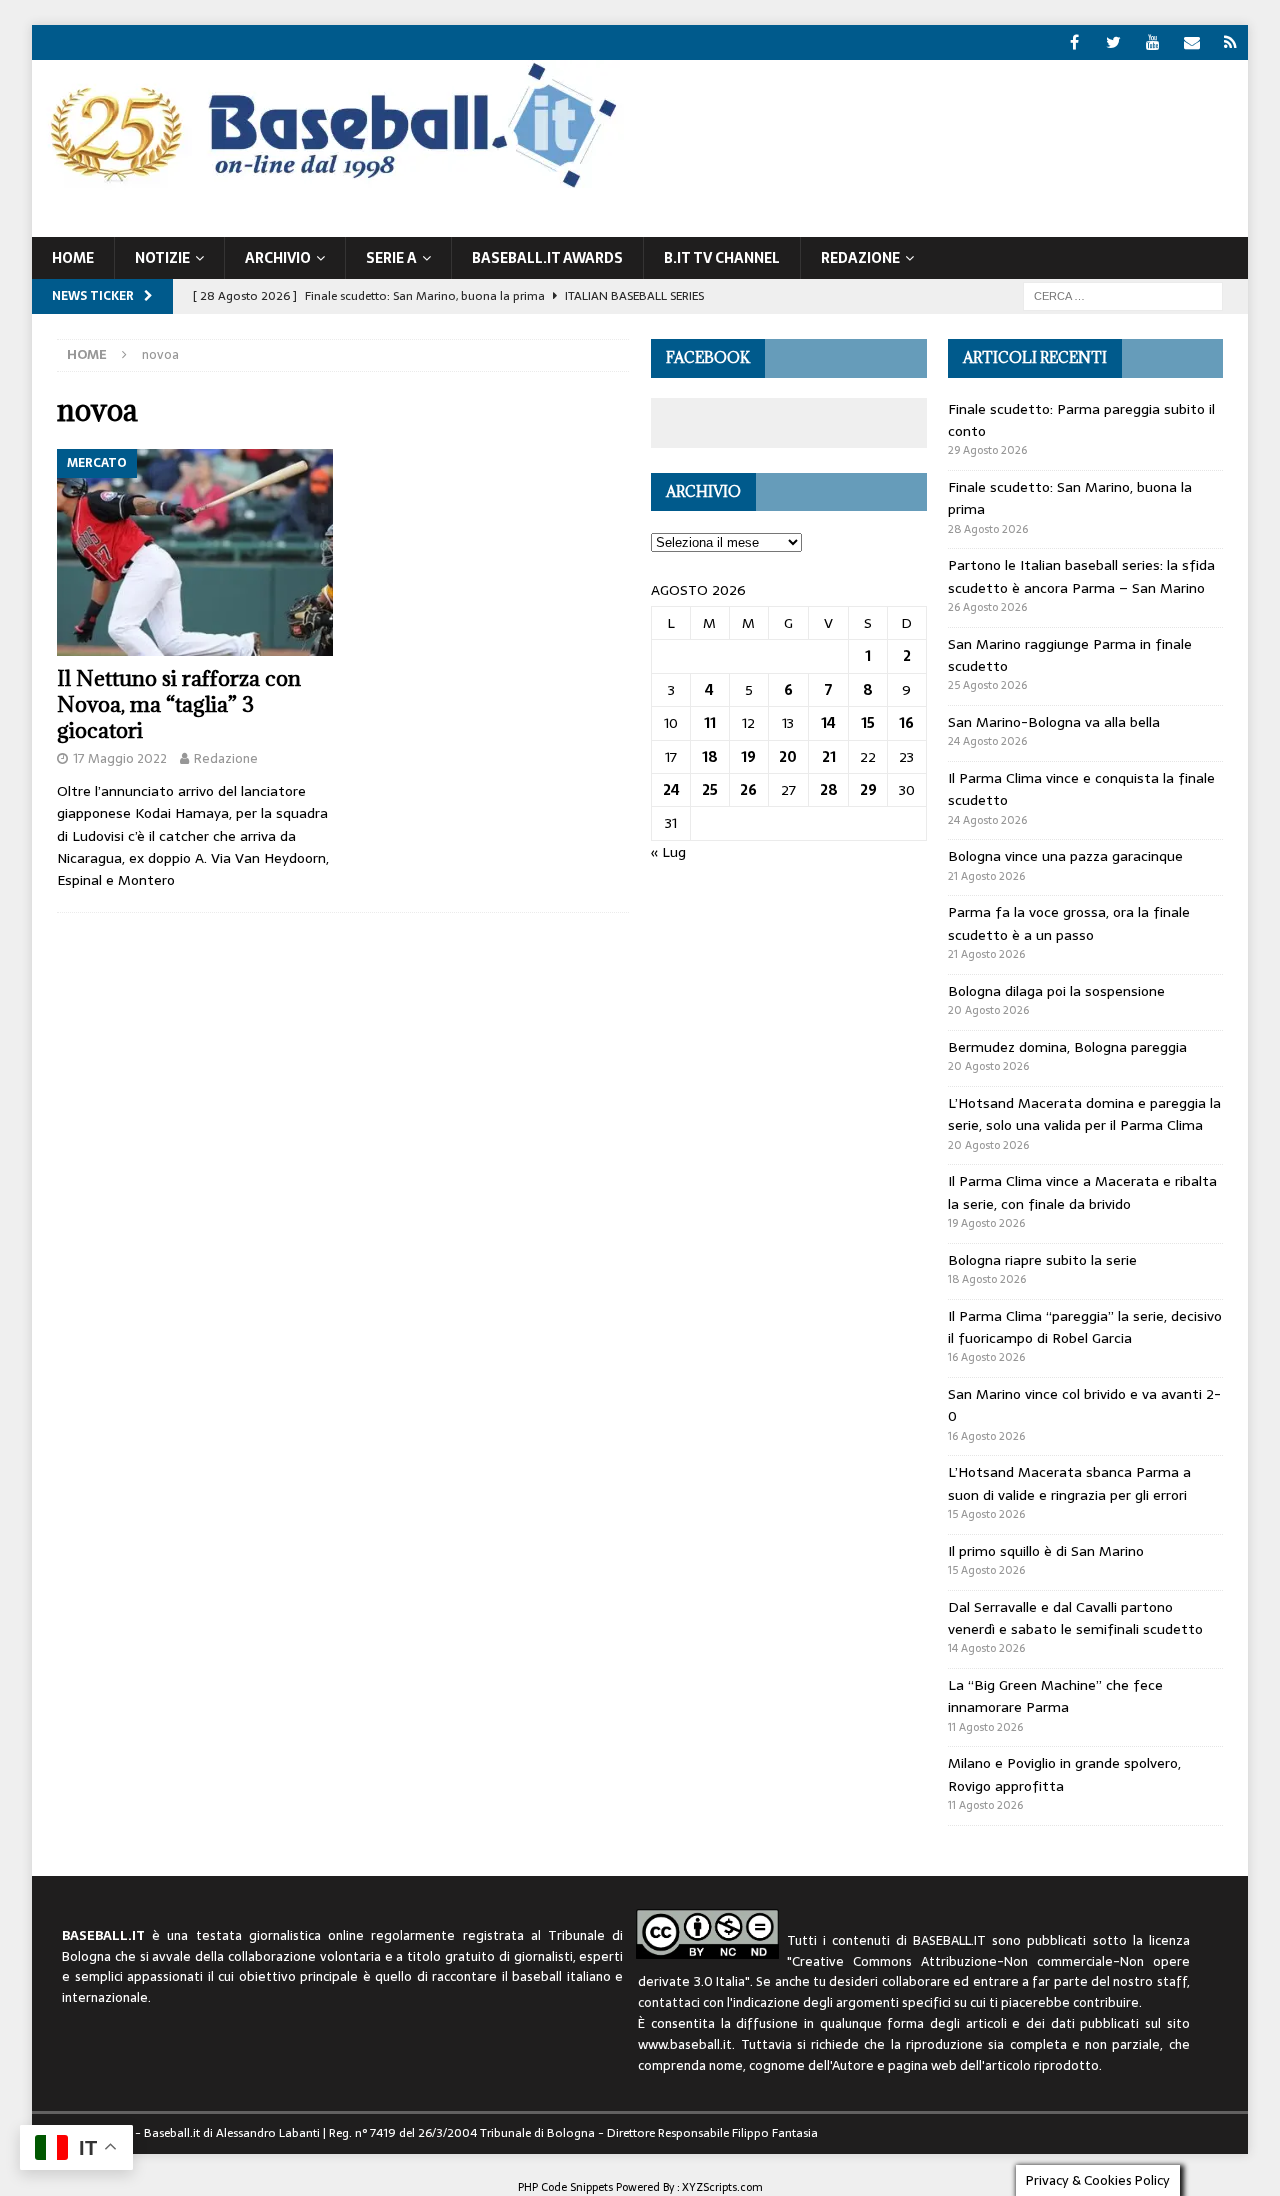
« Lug (668, 852)
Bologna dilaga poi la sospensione (1056, 991)
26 (748, 790)
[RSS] (1230, 42)
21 (829, 757)
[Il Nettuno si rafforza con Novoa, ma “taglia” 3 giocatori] (195, 553)
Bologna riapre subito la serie (1042, 1260)
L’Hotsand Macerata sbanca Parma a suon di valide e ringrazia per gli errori (1069, 1483)
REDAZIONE (860, 258)
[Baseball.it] (328, 186)
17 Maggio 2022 (120, 758)
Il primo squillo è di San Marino (1046, 1551)
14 (828, 723)
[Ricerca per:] (1123, 295)
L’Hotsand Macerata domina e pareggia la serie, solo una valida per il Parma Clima (1084, 1114)
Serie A (391, 258)
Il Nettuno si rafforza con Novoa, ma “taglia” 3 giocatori (179, 704)
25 (710, 790)
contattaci (669, 2002)
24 (671, 790)
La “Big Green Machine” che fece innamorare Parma (1055, 1696)
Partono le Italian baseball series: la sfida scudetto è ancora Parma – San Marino (1081, 576)
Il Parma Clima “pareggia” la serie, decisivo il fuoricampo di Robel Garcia (1085, 1327)
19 (748, 757)
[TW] (1113, 42)
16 (906, 723)
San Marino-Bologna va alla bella (1054, 722)
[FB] (1074, 42)
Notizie (162, 258)
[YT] (1152, 42)
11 (710, 723)
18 (710, 757)
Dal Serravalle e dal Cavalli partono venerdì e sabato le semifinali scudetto (1075, 1618)
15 (868, 723)
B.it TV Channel (722, 258)
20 (788, 757)
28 (829, 790)
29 (868, 790)
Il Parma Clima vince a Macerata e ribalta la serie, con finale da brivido (1082, 1192)
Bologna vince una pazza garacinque (1065, 856)
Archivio (278, 258)
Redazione (226, 758)
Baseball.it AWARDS (547, 258)
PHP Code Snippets (565, 2187)
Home (73, 258)
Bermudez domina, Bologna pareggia (1067, 1047)
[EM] (1191, 42)
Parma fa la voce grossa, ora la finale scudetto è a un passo (1069, 923)
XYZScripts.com (722, 2187)
